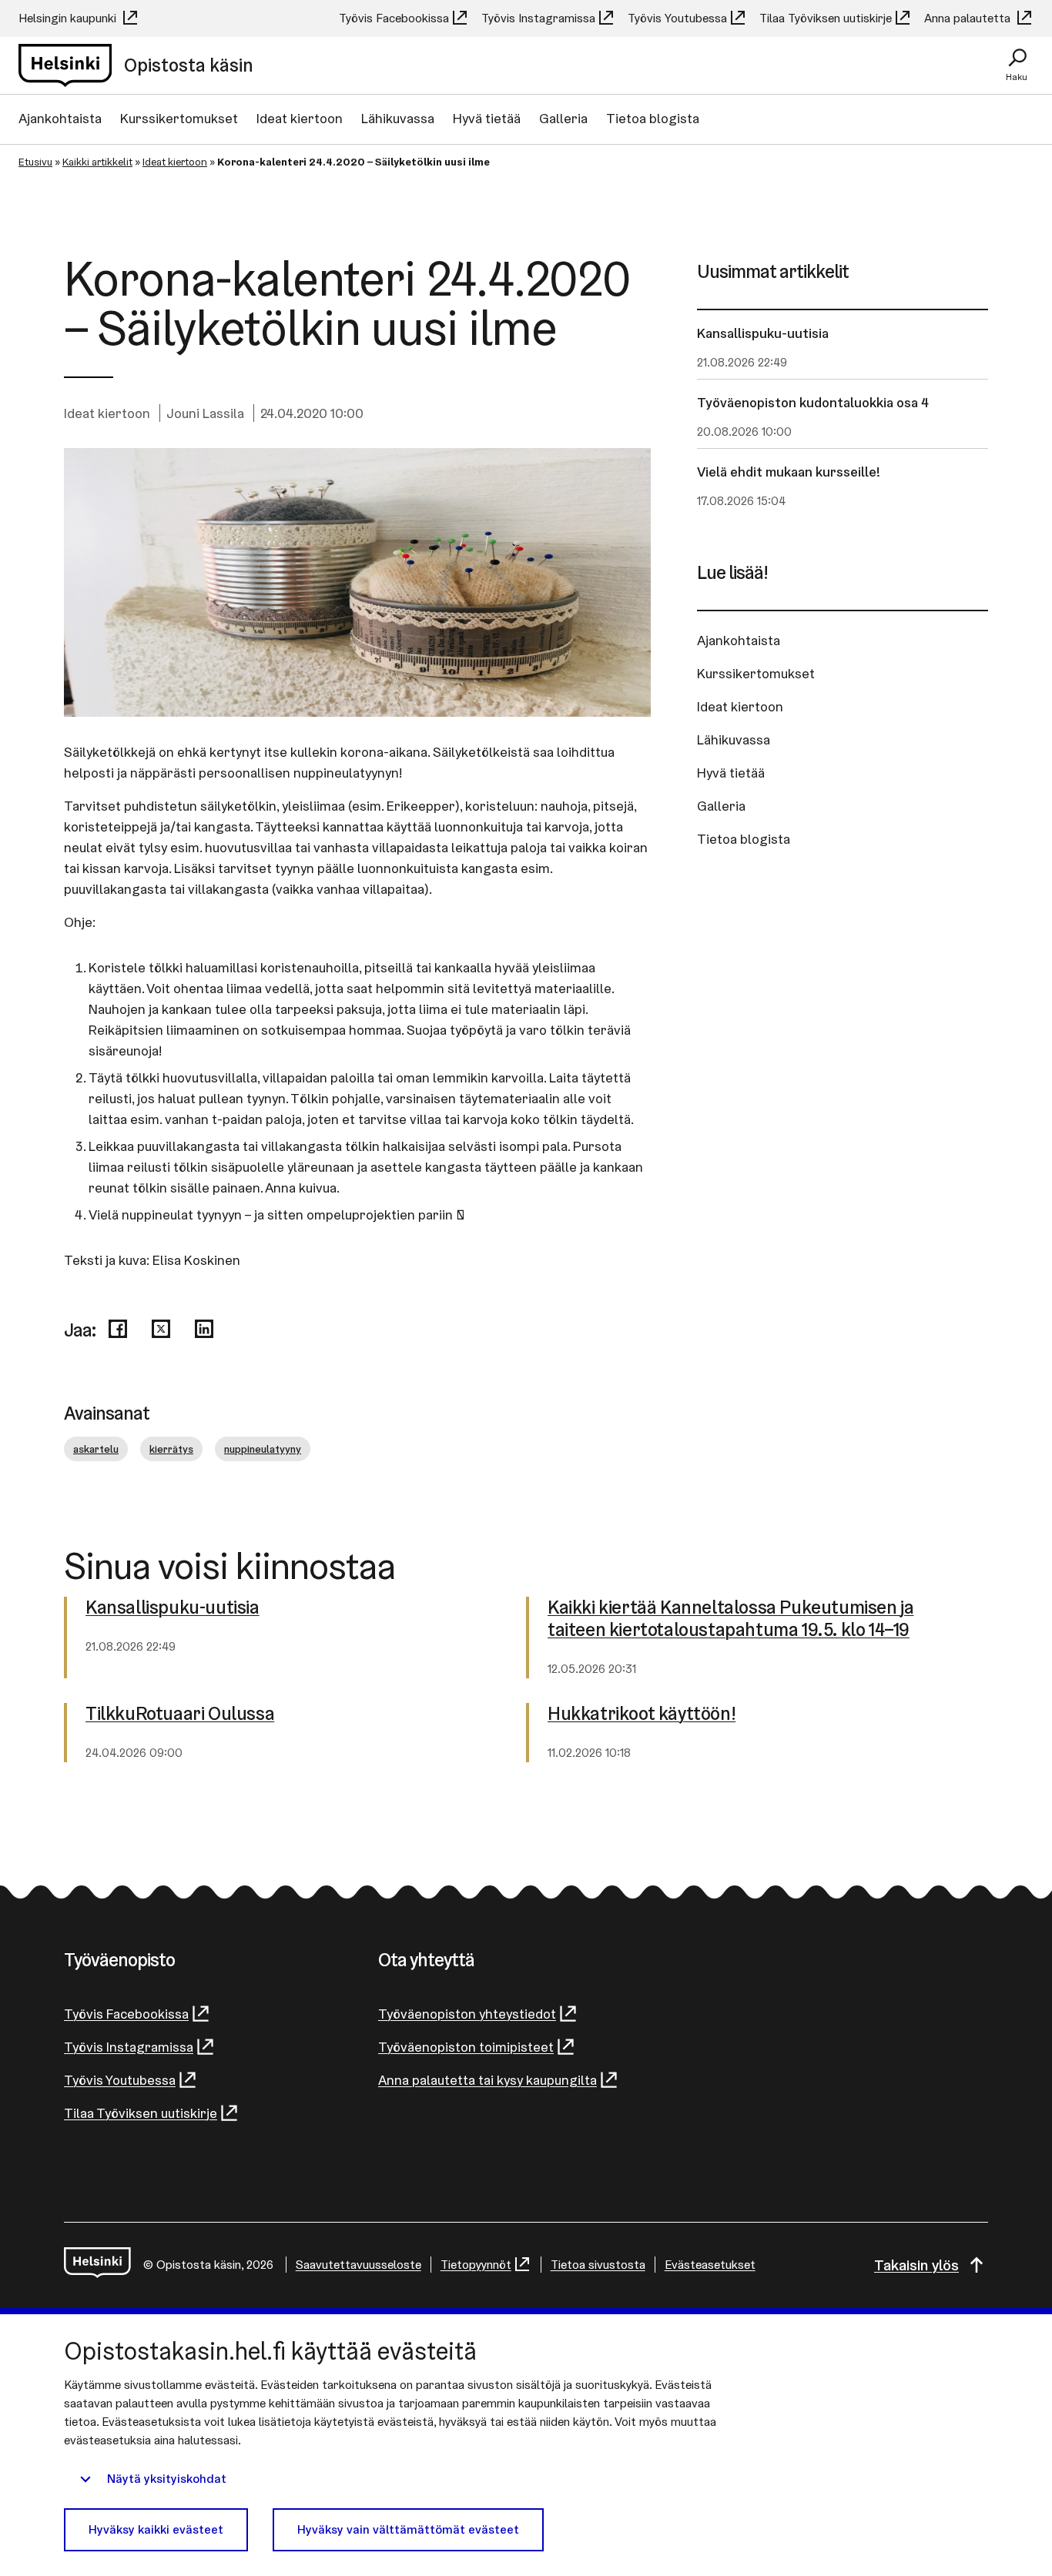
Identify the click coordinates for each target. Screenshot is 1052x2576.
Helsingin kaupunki (69, 18)
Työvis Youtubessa (677, 18)
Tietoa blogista (653, 118)
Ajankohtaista (60, 118)
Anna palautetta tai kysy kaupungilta (487, 2080)
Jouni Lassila (205, 413)
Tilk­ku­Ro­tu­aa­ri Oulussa (180, 1714)
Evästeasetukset (710, 2265)
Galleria (563, 118)
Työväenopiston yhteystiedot (467, 2014)
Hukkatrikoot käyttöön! (642, 1714)
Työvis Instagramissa (538, 18)
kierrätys (171, 1449)
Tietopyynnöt (476, 2265)
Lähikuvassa (398, 118)
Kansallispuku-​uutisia (173, 1608)
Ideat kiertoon (300, 118)
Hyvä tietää (487, 118)
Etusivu (35, 162)
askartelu (96, 1449)
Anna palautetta (969, 18)
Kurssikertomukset (179, 118)
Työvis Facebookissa (394, 18)
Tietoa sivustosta (598, 2265)
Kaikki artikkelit (97, 162)
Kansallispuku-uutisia (763, 333)
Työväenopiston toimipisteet (466, 2047)
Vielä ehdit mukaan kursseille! (789, 472)
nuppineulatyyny (263, 1449)
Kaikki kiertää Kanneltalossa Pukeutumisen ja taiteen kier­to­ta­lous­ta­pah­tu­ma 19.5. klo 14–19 (730, 1619)
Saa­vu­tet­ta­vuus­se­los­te (358, 2265)
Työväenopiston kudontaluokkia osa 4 (813, 402)
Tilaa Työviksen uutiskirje (826, 18)
